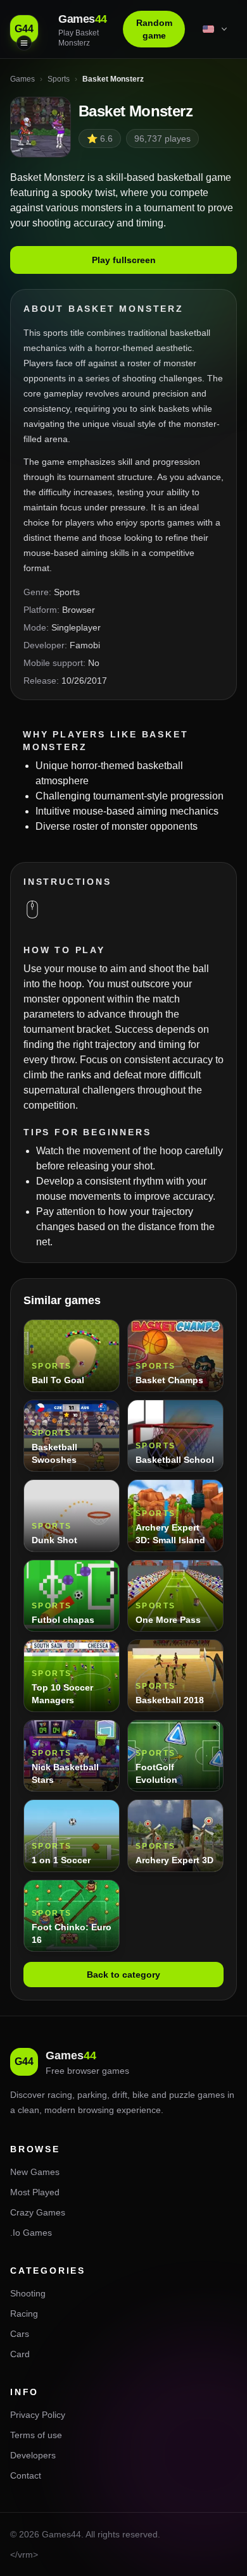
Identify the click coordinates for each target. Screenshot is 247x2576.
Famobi (85, 645)
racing (60, 2095)
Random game (154, 29)
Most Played (35, 2192)
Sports (67, 592)
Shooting (28, 2293)
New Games (35, 2172)
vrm (25, 2554)
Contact (26, 2475)
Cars (20, 2334)
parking (92, 2095)
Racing (24, 2314)
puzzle (182, 2095)
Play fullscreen (124, 260)
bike (141, 2095)
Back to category (123, 1975)
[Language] (216, 29)
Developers (33, 2455)
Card (20, 2354)
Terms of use (36, 2435)
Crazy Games (38, 2212)
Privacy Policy (38, 2415)
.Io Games (31, 2233)
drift (120, 2095)
